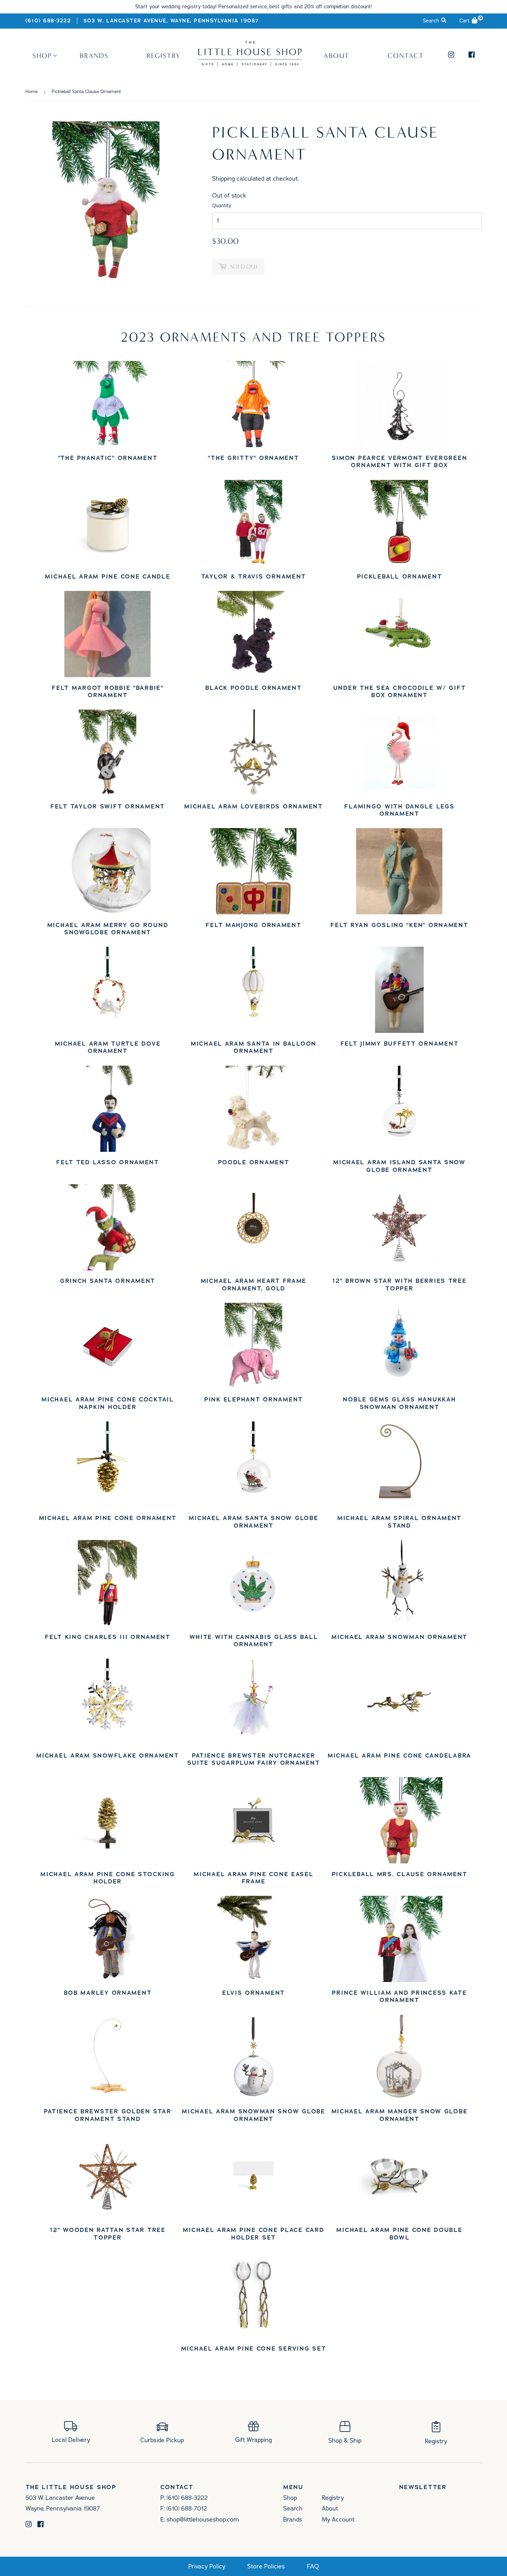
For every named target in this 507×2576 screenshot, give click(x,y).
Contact (406, 56)
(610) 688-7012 (187, 2508)
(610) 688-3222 (48, 21)
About (336, 56)
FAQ (313, 2567)
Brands (94, 56)
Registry (164, 56)
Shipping (223, 179)
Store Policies (266, 2567)
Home (32, 92)
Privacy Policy (207, 2567)
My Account (338, 2519)
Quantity (222, 206)
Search (293, 2508)
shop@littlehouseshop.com (203, 2519)
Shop (42, 56)
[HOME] (250, 64)
